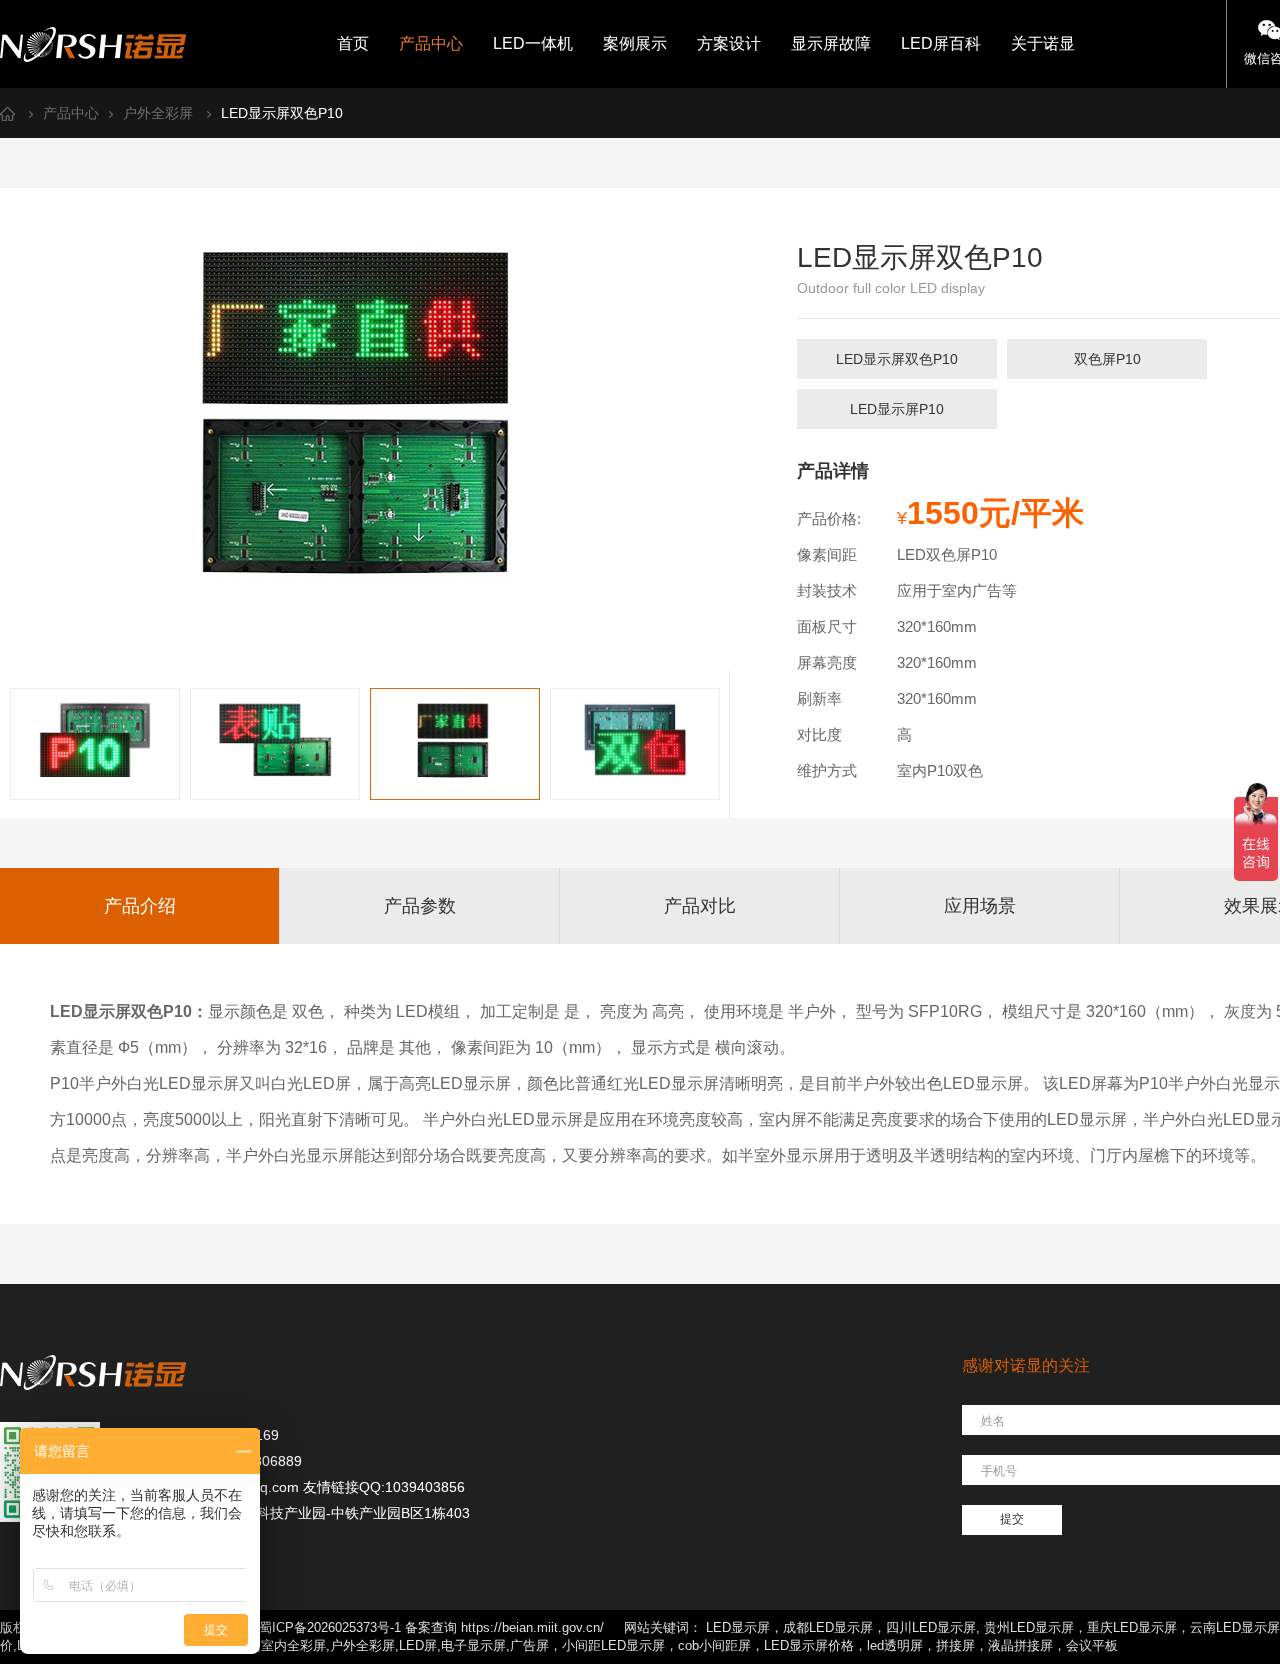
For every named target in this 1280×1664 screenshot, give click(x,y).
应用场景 (980, 906)
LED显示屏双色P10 (282, 113)
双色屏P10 (1107, 359)
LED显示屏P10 (897, 409)
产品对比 (700, 906)
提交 (1012, 1519)
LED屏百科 (941, 43)
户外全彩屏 (158, 113)
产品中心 (431, 43)
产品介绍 (140, 906)
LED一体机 (533, 43)
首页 (353, 43)
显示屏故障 (831, 43)
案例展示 (635, 43)
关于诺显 (1043, 43)
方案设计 (729, 43)
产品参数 (420, 906)
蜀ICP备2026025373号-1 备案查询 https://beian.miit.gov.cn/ (431, 1627)
